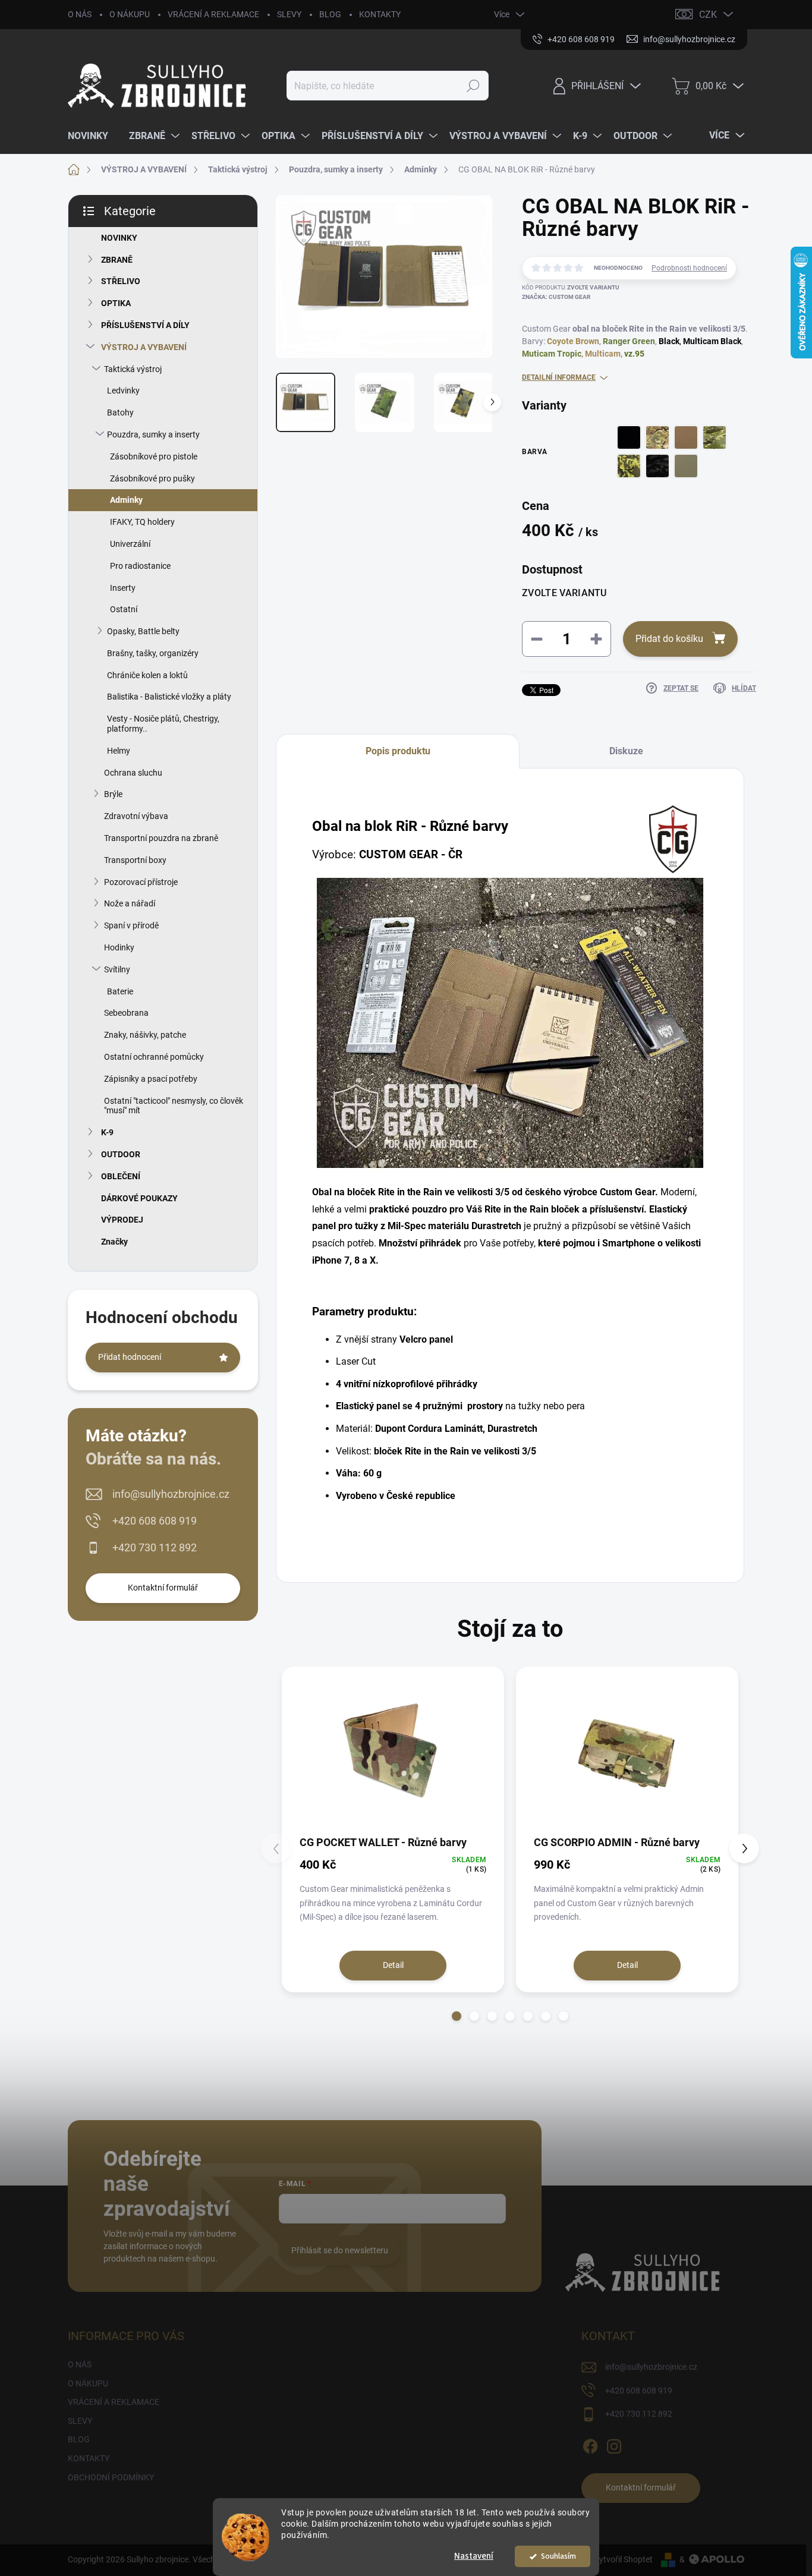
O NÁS (80, 14)
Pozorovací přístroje (141, 882)
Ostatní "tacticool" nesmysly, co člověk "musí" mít (174, 1106)
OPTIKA (116, 303)
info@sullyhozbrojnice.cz (171, 1494)
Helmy (119, 751)
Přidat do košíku (669, 639)
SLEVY (289, 14)
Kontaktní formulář (163, 1588)
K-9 (107, 1132)
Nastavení (474, 2556)
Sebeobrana (126, 1013)
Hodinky (119, 947)
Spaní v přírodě (131, 925)
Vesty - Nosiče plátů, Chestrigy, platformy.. (163, 724)
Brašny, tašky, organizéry (153, 653)
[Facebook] (590, 2444)
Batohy (120, 412)
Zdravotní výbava (136, 816)
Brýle (113, 794)
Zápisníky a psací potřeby (151, 1079)
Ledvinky (123, 391)
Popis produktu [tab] (398, 751)
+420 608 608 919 (155, 1521)
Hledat (473, 86)
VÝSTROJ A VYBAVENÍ (144, 347)
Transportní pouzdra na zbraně (161, 838)
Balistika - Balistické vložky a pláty (169, 697)
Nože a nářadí (130, 903)
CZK (708, 15)
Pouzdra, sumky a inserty (153, 434)
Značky (114, 1242)
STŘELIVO (121, 281)
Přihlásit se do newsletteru (340, 2250)
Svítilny (117, 969)
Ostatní (124, 609)
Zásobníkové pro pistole (154, 456)
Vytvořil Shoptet (623, 2559)
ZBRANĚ (117, 260)
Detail (393, 1965)
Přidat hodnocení (130, 1357)
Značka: (556, 297)
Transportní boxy (135, 860)
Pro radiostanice (140, 566)
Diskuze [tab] (626, 751)
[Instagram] (614, 2444)
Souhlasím (558, 2556)
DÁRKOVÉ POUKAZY (139, 1198)
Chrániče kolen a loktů (147, 675)
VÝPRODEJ (122, 1220)
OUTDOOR (121, 1154)
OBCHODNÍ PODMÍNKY (111, 2477)
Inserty (123, 588)
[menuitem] (92, 136)
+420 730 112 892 (155, 1547)
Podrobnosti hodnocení (689, 268)
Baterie (120, 991)
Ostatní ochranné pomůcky (154, 1057)
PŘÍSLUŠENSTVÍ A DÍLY (145, 325)
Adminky (126, 500)
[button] (457, 2016)
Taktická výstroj (133, 369)
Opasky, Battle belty (143, 631)
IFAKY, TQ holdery (142, 522)
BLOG (330, 14)
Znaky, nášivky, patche (145, 1035)
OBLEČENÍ (121, 1176)
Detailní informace (559, 377)
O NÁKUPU (130, 14)
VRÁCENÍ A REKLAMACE (213, 14)
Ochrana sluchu (133, 773)
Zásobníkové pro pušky (152, 478)
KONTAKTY (380, 14)
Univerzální (130, 544)
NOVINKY (119, 238)
